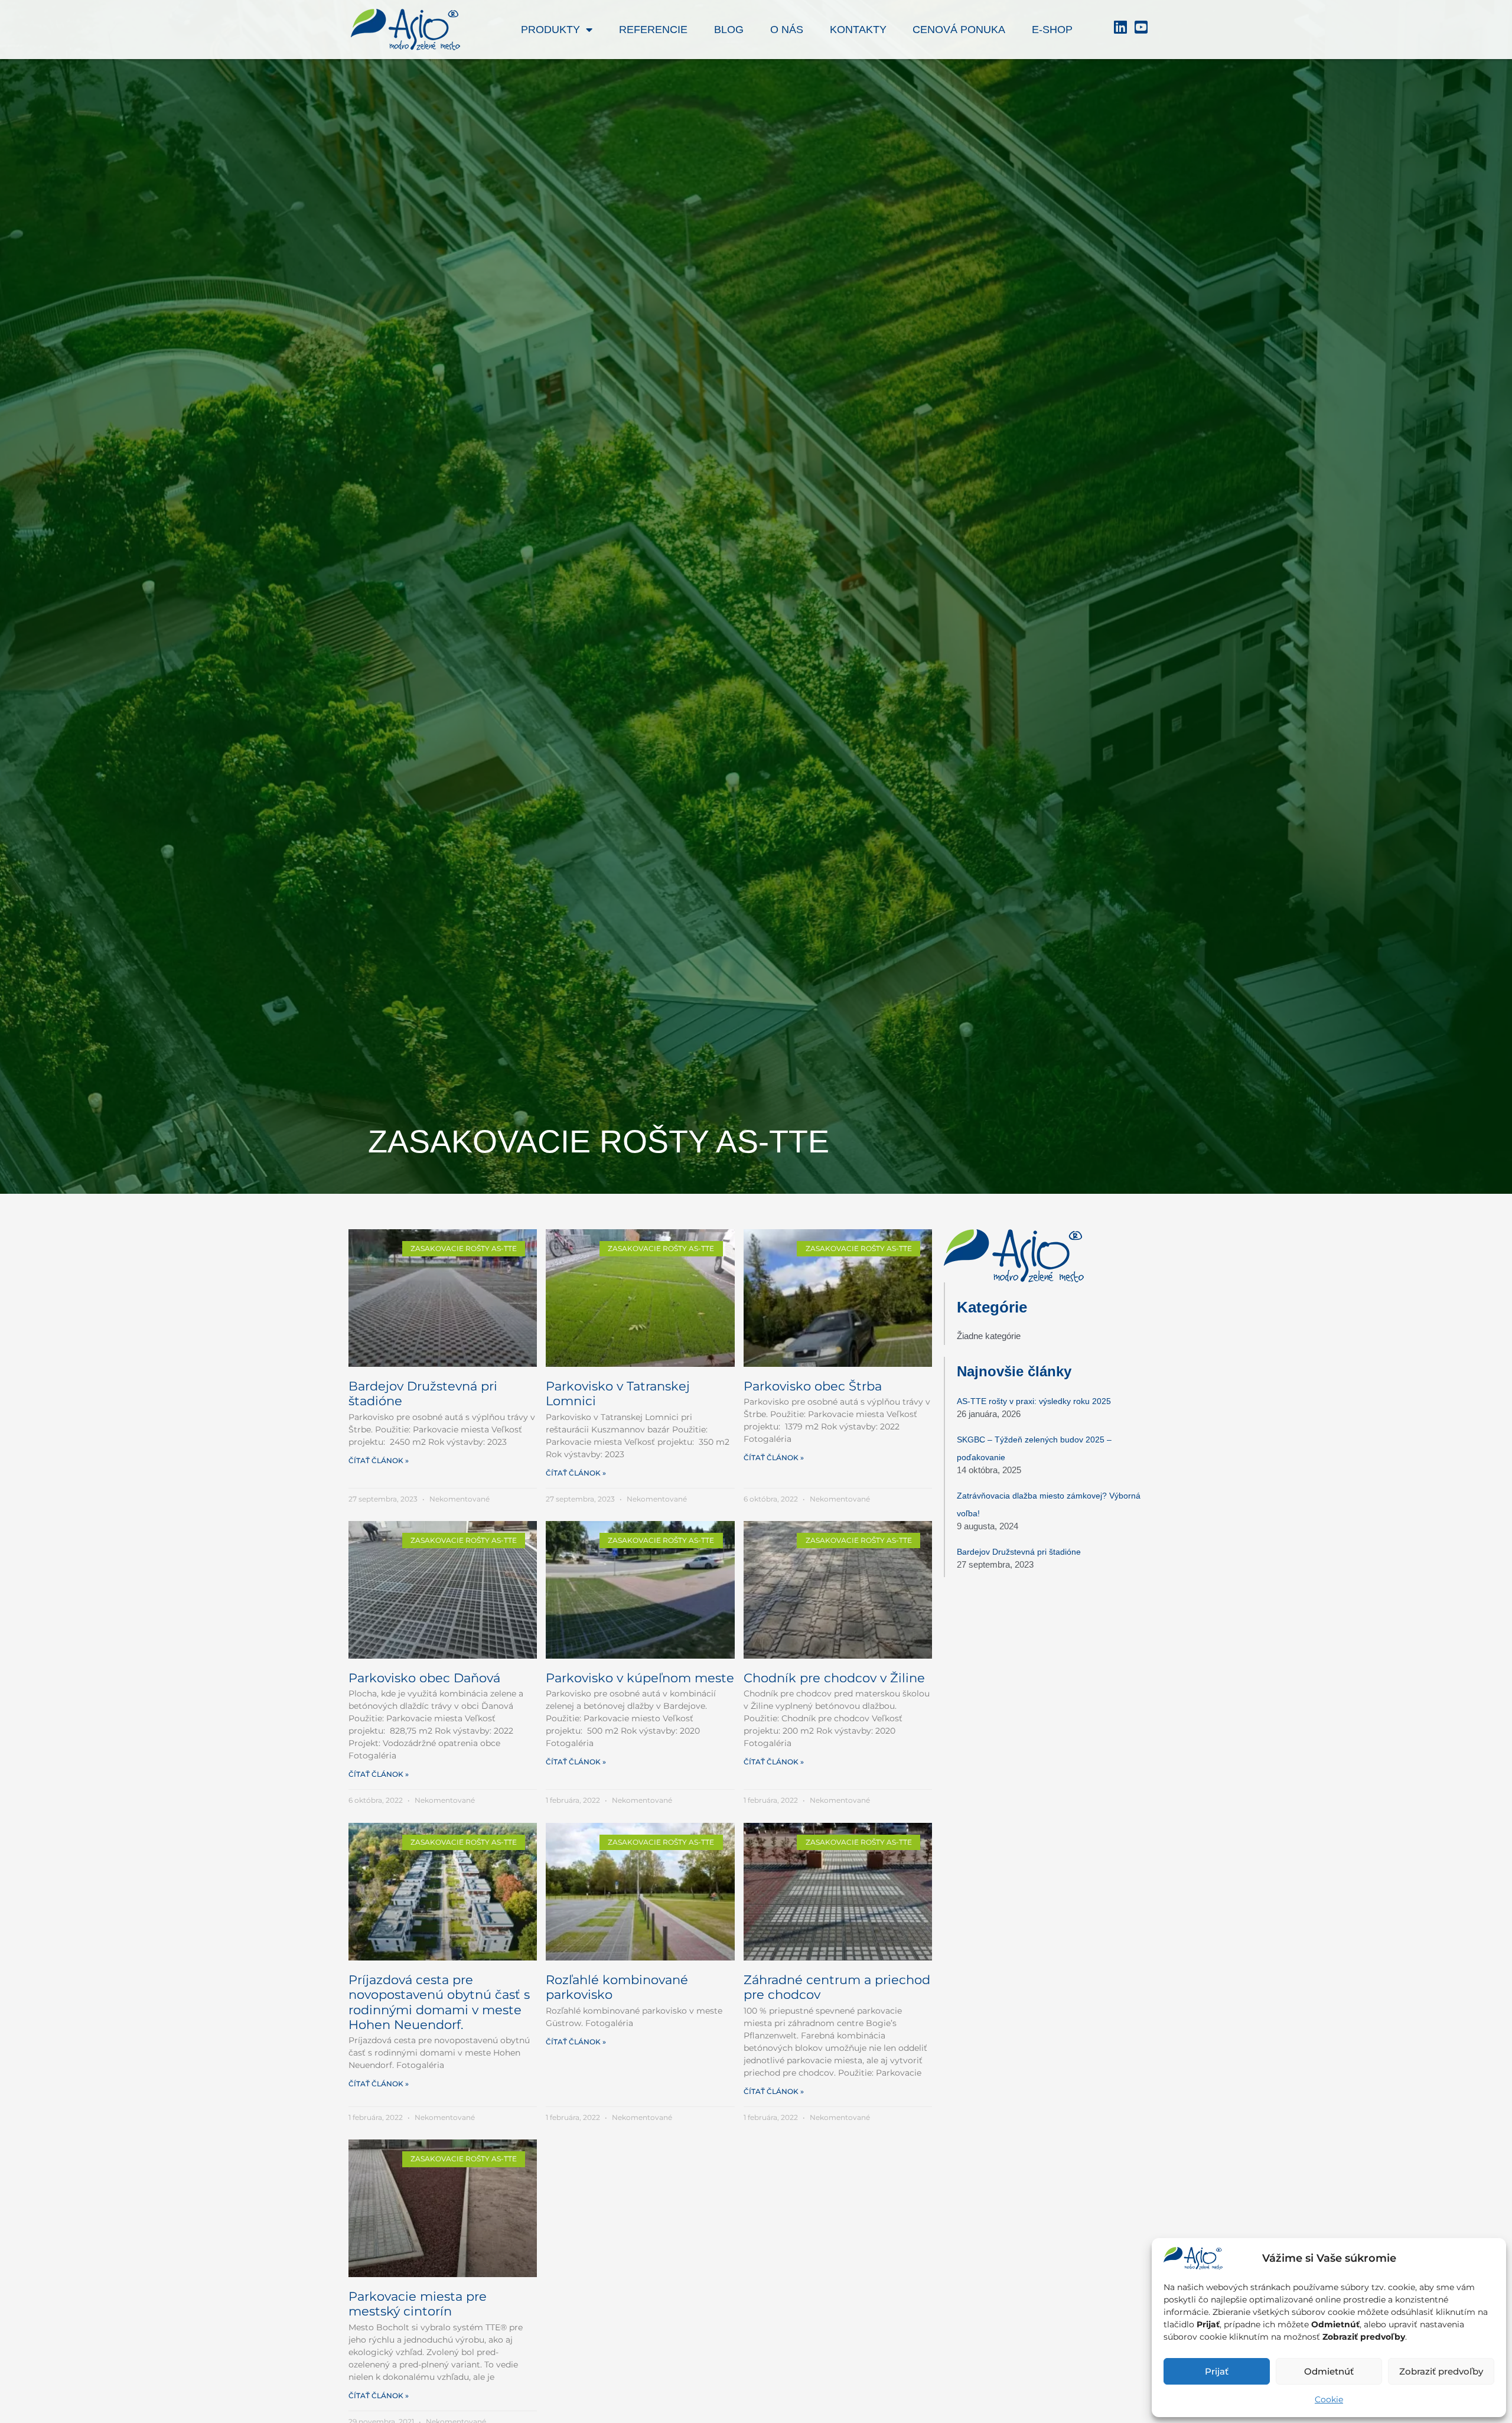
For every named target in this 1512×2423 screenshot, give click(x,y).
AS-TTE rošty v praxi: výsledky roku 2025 (1034, 1401)
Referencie (653, 30)
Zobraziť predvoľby (1441, 2371)
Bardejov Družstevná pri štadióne (1019, 1552)
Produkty (550, 30)
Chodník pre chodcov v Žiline (834, 1678)
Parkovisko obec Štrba (813, 1386)
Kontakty (858, 30)
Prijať (1217, 2371)
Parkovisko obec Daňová (424, 1678)
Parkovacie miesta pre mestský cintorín (418, 2304)
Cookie (1329, 2399)
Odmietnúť (1329, 2371)
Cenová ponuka (959, 30)
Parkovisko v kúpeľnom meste (640, 1678)
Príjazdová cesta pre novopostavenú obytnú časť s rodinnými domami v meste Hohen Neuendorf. (439, 2002)
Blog (729, 30)
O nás (787, 30)
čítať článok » (379, 1460)
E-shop (1052, 30)
